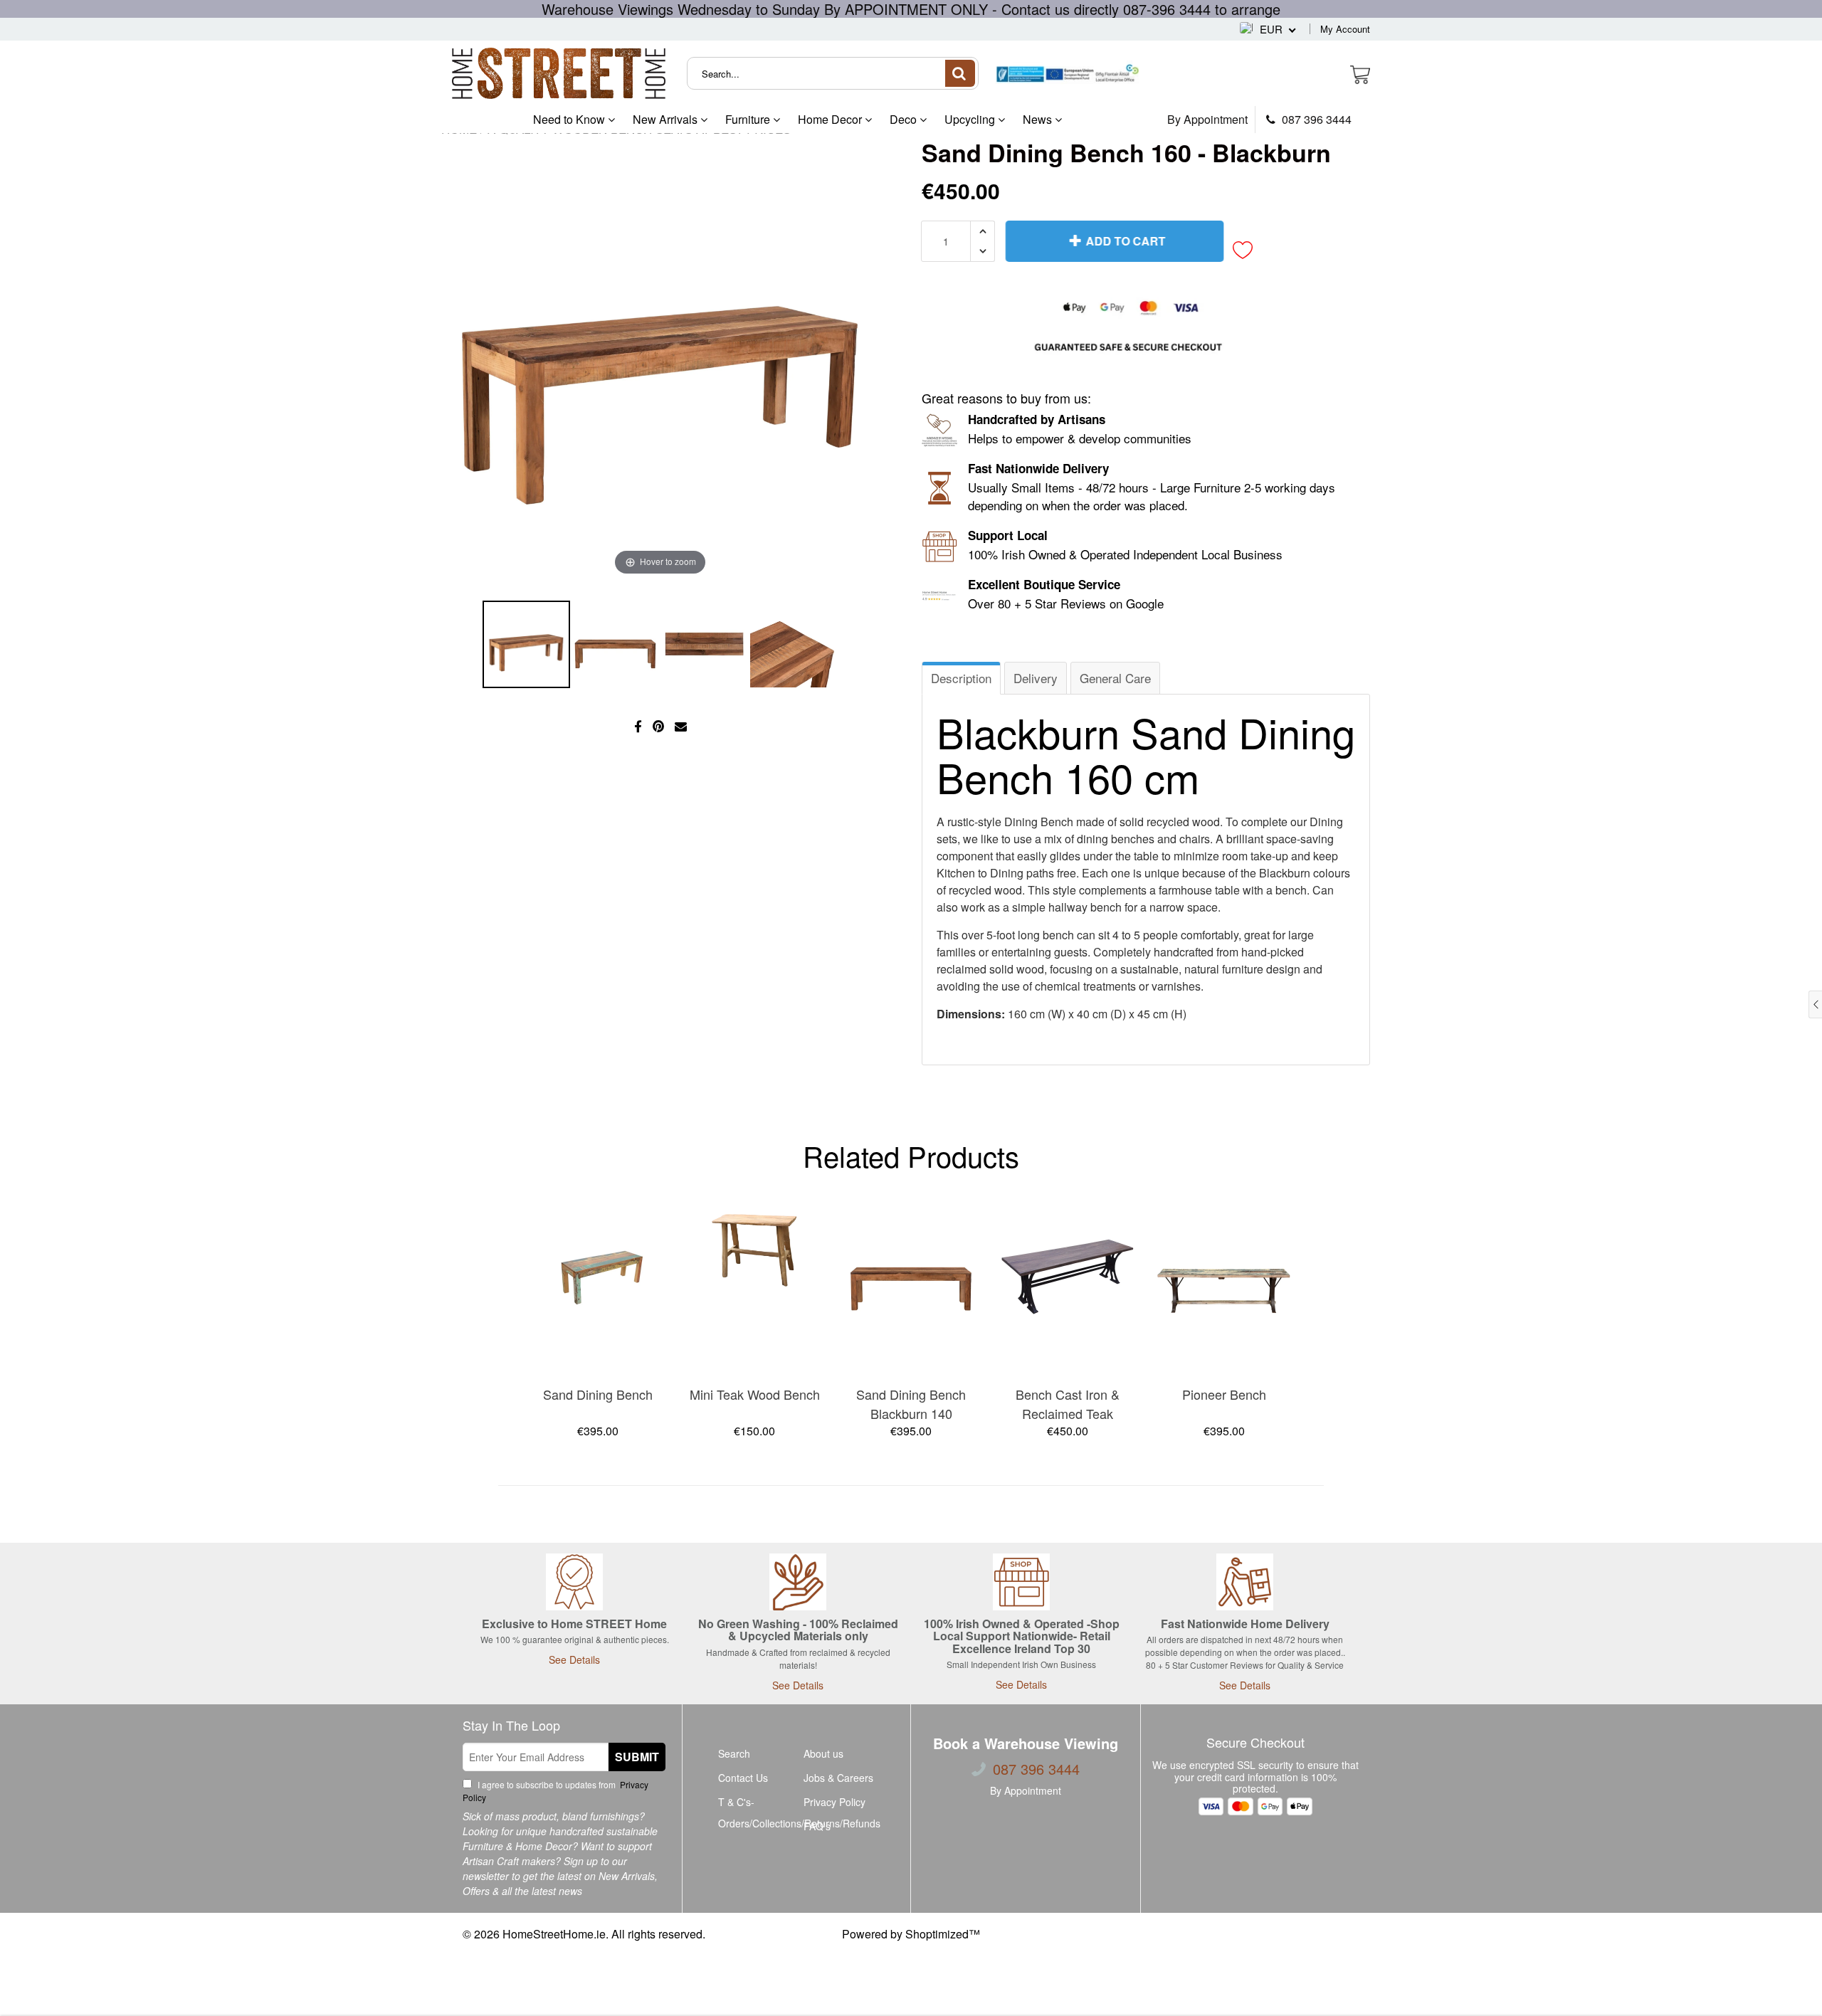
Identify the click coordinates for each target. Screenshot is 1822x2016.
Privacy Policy (834, 1802)
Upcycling (971, 119)
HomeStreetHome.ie (554, 1934)
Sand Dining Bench (598, 1394)
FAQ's (817, 1826)
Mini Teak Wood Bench (755, 1394)
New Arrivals (667, 119)
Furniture (749, 119)
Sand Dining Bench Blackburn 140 (911, 1404)
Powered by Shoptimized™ (911, 1934)
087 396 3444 (1315, 120)
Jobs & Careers (838, 1778)
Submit (637, 1757)
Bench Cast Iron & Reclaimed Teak (1068, 1404)
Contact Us (743, 1778)
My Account (1345, 29)
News (1039, 119)
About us (823, 1753)
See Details (574, 1659)
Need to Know (570, 119)
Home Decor (831, 119)
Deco (905, 119)
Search (734, 1753)
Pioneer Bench (1224, 1394)
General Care (1115, 678)
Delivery (1036, 678)
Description (961, 678)
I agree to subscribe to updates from (555, 1791)
